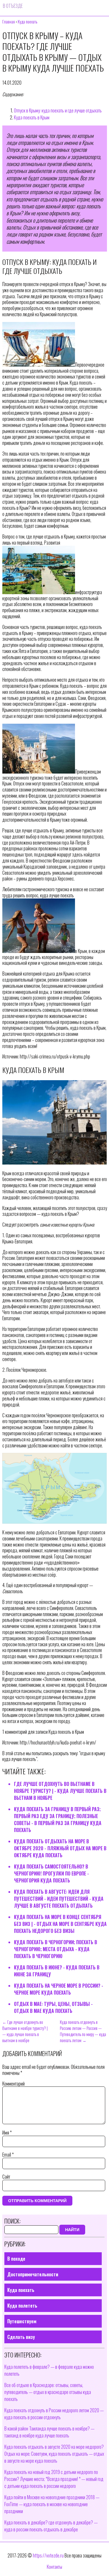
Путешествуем (22, 2321)
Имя (7, 2133)
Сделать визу (21, 2337)
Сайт (6, 2177)
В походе (16, 2259)
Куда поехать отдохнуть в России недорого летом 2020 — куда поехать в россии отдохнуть (54, 2414)
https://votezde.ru (48, 2555)
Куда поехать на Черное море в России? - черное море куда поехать (59, 1989)
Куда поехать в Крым (32, 117)
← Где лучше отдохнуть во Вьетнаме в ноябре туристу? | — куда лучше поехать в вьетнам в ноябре (25, 2031)
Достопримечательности (33, 2274)
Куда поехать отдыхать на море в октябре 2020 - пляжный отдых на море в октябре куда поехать (60, 1848)
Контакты (54, 2567)
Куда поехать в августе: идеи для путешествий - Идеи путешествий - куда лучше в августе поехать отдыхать (59, 1899)
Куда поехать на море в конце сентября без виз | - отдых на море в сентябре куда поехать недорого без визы (60, 1924)
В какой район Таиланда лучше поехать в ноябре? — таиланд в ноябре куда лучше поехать (49, 2432)
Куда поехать (21, 2290)
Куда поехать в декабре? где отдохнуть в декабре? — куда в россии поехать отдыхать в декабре (51, 2526)
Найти (72, 2230)
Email (8, 2155)
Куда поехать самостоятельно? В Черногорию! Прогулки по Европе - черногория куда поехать (51, 1873)
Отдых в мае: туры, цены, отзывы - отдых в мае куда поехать (53, 2007)
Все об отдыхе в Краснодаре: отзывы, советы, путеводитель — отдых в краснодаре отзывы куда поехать (48, 2392)
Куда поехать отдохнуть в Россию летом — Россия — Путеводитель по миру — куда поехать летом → (83, 2031)
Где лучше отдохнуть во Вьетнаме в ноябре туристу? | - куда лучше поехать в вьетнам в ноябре (60, 1791)
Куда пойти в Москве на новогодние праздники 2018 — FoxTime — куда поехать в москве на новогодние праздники (52, 2504)
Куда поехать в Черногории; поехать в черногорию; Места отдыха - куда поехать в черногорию (56, 1949)
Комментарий (14, 2084)
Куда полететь (22, 2306)
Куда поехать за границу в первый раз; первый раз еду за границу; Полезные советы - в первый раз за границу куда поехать (58, 1820)
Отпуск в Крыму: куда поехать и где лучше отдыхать (58, 110)
